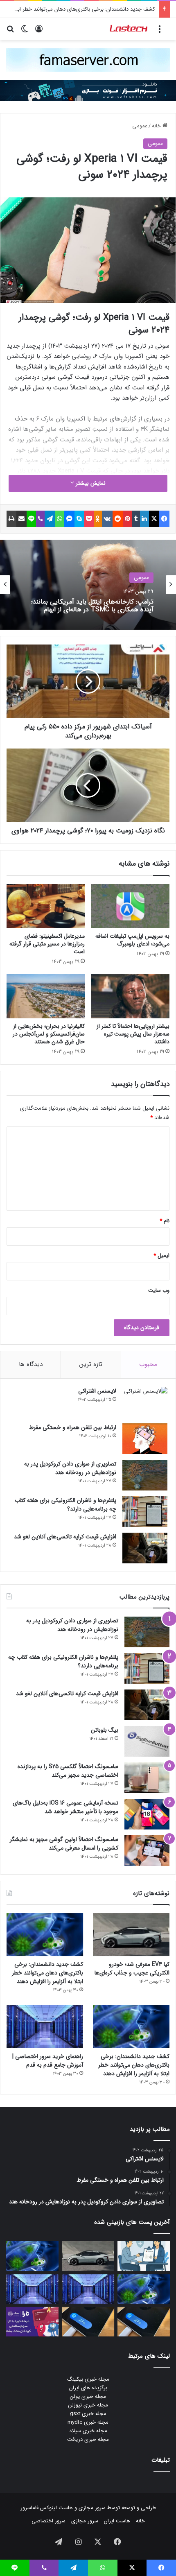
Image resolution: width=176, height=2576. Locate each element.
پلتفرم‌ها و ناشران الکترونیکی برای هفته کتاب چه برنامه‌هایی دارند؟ (65, 1505)
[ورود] (39, 32)
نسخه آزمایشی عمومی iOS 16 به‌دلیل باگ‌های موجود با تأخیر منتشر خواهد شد (65, 1807)
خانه (157, 126)
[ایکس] (154, 519)
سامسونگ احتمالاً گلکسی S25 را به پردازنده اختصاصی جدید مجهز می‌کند (68, 1771)
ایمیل (161, 1256)
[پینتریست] (127, 519)
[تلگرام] (50, 519)
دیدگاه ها (31, 1364)
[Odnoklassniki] (98, 519)
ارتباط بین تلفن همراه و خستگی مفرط (73, 1427)
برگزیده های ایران (88, 2388)
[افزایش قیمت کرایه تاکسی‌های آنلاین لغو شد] (145, 1548)
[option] (88, 585)
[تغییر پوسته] (25, 32)
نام (165, 1221)
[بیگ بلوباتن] (147, 1741)
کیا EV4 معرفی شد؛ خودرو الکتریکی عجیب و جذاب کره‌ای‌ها (132, 1969)
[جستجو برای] (10, 32)
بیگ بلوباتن (105, 1730)
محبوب (148, 1364)
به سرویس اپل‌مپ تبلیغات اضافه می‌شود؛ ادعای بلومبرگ (132, 940)
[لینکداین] (145, 519)
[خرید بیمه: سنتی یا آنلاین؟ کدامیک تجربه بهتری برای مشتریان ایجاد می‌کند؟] (144, 2256)
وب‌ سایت (159, 1290)
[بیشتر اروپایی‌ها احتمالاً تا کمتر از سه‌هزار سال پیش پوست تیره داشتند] (130, 996)
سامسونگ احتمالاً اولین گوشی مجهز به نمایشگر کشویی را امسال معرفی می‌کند (64, 1844)
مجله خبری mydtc (88, 2422)
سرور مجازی (92, 2508)
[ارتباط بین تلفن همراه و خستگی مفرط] (145, 1439)
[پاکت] (89, 519)
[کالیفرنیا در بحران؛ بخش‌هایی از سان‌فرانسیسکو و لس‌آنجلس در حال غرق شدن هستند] (46, 996)
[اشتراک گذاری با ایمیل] (21, 519)
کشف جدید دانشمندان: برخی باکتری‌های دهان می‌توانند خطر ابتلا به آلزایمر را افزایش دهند (47, 1973)
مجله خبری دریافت (88, 2439)
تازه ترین (91, 1364)
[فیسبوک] (164, 519)
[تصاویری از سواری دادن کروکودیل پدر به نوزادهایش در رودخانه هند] (145, 1475)
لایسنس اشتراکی (97, 1391)
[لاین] (31, 519)
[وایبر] (41, 519)
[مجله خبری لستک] (129, 29)
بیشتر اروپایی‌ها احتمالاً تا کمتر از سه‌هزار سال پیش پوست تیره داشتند (133, 1034)
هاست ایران (117, 2521)
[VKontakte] (107, 519)
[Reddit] (118, 519)
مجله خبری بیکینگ (88, 2379)
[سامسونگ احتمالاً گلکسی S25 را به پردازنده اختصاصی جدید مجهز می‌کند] (147, 1778)
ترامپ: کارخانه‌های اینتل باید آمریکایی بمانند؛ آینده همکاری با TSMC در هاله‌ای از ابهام (92, 606)
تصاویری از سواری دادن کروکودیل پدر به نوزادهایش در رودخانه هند (70, 1468)
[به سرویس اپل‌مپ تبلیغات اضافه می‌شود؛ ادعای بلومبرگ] (130, 906)
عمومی (140, 126)
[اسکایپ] (79, 519)
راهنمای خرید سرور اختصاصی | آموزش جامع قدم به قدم (48, 2061)
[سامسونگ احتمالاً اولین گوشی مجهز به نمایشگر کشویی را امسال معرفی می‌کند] (147, 1851)
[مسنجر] (69, 519)
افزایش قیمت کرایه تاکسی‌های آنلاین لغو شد (65, 1537)
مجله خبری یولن (88, 2396)
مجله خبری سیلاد (88, 2431)
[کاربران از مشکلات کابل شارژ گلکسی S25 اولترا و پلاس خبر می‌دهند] (144, 2322)
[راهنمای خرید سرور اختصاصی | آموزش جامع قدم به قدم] (45, 2026)
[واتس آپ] (60, 519)
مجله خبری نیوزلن (88, 2405)
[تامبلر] (136, 519)
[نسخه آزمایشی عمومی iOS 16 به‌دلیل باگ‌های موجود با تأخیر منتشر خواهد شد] (147, 1814)
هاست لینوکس (56, 2508)
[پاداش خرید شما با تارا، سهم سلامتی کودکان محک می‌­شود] (32, 2322)
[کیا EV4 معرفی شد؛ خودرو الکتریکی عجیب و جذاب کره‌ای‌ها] (131, 1935)
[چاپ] (11, 519)
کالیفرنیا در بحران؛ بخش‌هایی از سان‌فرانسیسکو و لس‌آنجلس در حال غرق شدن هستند (49, 1034)
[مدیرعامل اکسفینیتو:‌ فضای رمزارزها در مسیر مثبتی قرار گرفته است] (46, 906)
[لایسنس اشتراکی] (145, 1402)
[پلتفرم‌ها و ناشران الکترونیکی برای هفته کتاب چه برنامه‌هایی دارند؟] (145, 1512)
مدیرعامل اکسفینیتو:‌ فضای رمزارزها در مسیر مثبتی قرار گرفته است (47, 944)
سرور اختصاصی (49, 2521)
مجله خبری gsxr (88, 2414)
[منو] (160, 32)
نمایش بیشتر (90, 483)
